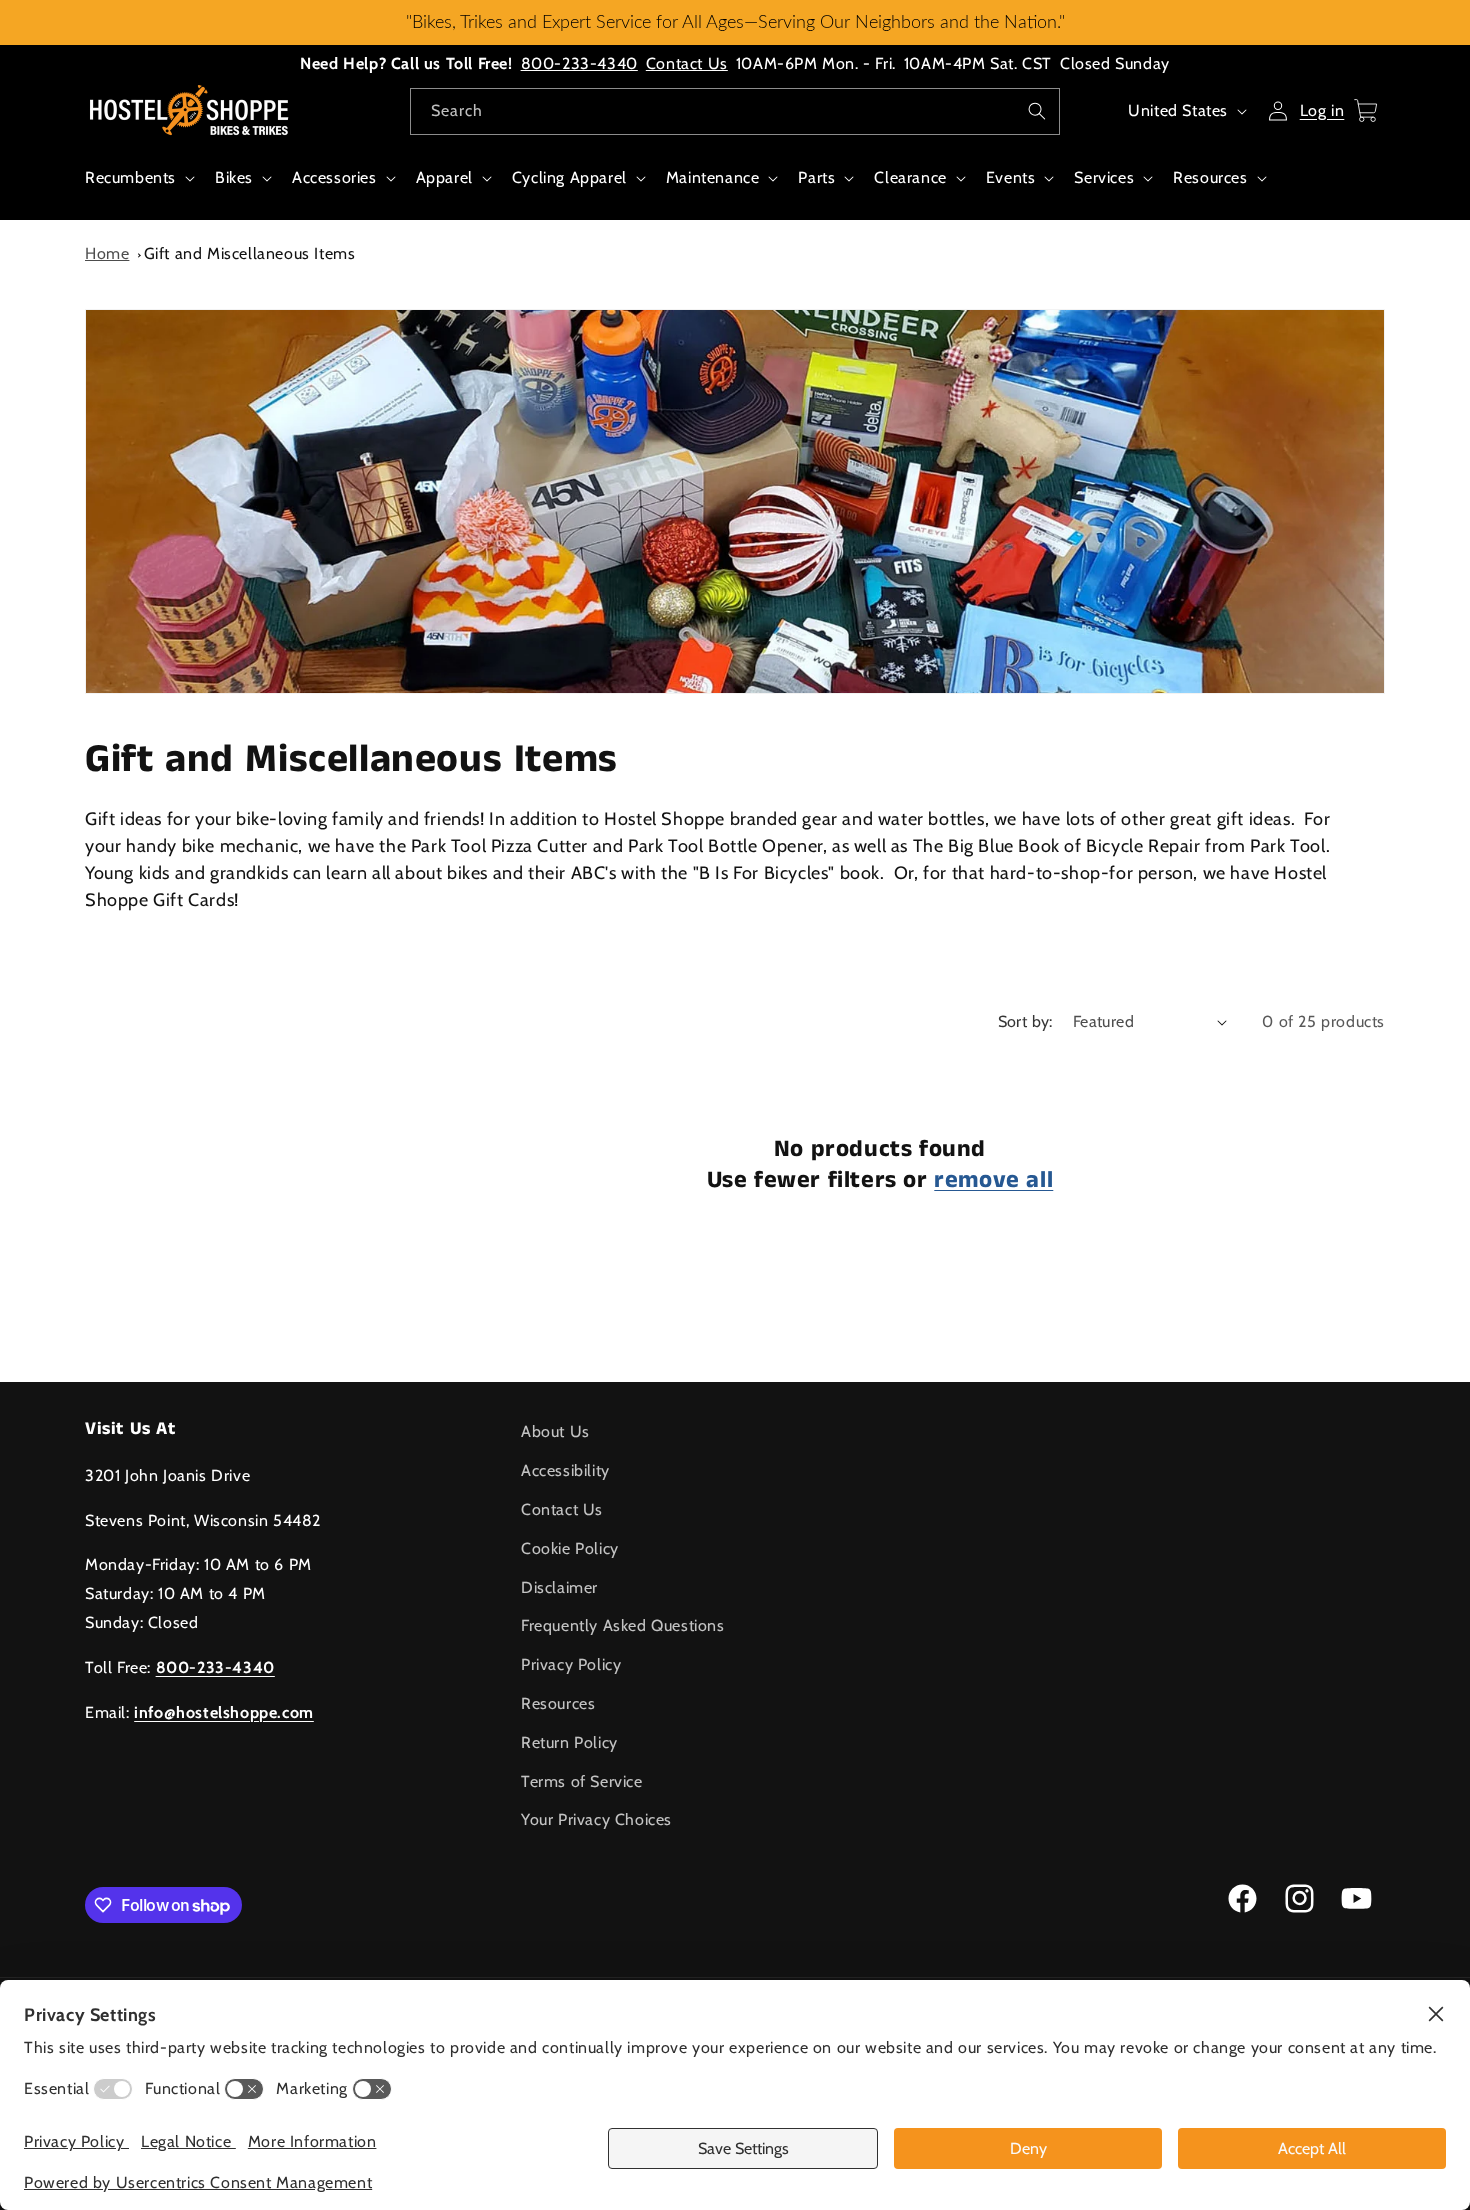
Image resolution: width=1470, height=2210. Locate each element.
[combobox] (735, 111)
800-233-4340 (579, 63)
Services (1104, 177)
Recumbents (130, 177)
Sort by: (1025, 1021)
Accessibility (565, 1470)
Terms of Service (582, 1781)
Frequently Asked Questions (623, 1625)
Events (1011, 177)
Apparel (444, 177)
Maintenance (713, 177)
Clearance (910, 177)
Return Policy (569, 1742)
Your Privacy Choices (596, 1819)
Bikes (234, 177)
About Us (555, 1431)
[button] (138, 188)
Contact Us (687, 63)
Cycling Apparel (569, 177)
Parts (816, 177)
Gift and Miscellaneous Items (250, 253)
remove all (993, 1180)
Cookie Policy (570, 1548)
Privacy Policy (571, 1664)
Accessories (334, 177)
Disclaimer (559, 1587)
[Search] (1037, 111)
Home (107, 253)
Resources (1210, 177)
